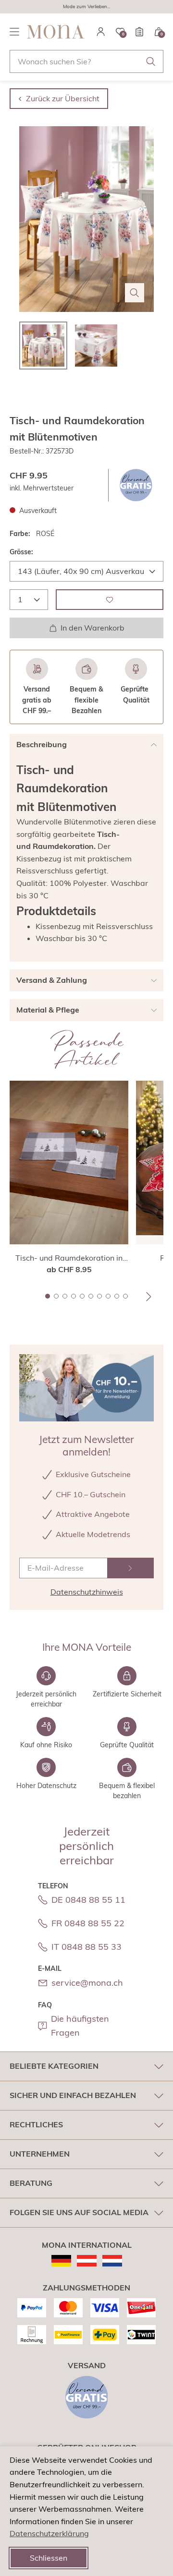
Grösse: (21, 552)
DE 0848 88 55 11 (88, 1900)
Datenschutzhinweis (87, 1592)
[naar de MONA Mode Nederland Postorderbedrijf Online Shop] (112, 2261)
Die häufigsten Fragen (80, 2026)
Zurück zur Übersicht (63, 98)
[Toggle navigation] (14, 32)
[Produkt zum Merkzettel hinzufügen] (110, 600)
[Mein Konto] (101, 32)
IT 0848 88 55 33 (86, 1947)
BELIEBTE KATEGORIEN (54, 2066)
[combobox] (86, 61)
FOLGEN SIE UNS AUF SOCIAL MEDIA (79, 2212)
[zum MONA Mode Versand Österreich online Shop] (87, 2261)
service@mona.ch (87, 1983)
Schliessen (49, 2558)
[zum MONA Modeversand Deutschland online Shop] (61, 2261)
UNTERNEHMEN (40, 2154)
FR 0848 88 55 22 (88, 1923)
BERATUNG (31, 2183)
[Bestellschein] (139, 32)
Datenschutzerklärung (49, 2533)
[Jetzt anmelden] (130, 1568)
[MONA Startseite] (56, 32)
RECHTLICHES (36, 2124)
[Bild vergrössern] (135, 293)
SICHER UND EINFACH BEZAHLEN (73, 2095)
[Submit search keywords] (151, 61)
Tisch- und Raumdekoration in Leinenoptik (69, 1258)
